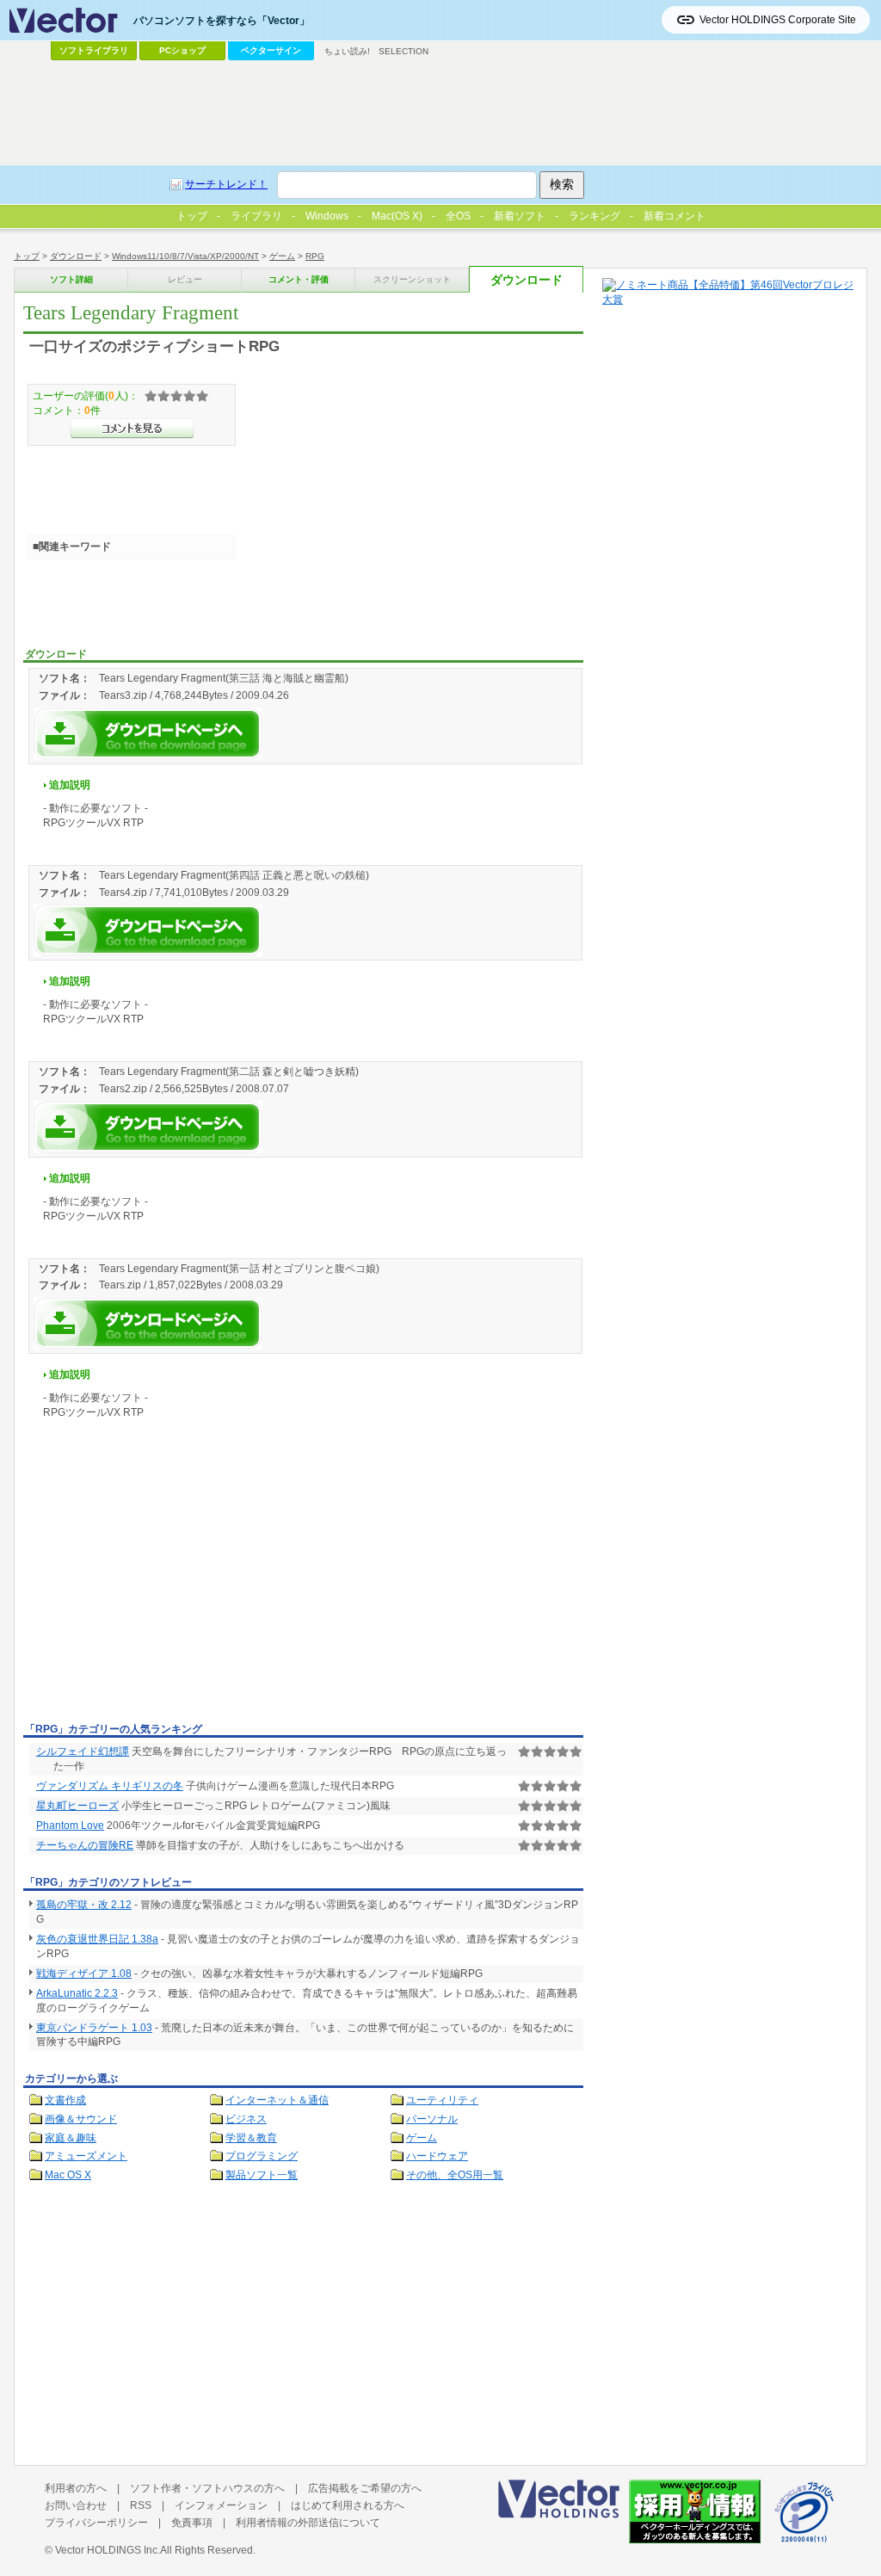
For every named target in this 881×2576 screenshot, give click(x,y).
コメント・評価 (299, 279)
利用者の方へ (76, 2488)
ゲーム (282, 256)
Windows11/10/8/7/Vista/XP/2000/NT (185, 256)
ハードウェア (437, 2156)
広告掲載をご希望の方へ (365, 2488)
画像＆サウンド (81, 2119)
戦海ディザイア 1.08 (84, 1974)
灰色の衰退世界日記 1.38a (97, 1939)
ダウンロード (76, 256)
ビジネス (246, 2119)
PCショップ (182, 50)
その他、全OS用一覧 (455, 2175)
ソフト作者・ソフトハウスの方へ (207, 2488)
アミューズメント (86, 2156)
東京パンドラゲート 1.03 (94, 2028)
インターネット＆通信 (277, 2100)
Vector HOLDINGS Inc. (108, 2550)
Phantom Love (70, 1825)
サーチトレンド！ (226, 184)
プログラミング (262, 2156)
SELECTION (404, 51)
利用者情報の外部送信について (308, 2523)
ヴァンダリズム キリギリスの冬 (110, 1786)
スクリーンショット (412, 279)
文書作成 (65, 2100)
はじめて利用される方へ (348, 2505)
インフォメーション (221, 2505)
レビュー (185, 279)
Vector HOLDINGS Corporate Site (778, 20)
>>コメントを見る (132, 429)
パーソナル (432, 2119)
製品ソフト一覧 (262, 2175)
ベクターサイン (271, 50)
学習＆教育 (251, 2138)
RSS (141, 2505)
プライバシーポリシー (96, 2523)
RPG (315, 256)
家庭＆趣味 (71, 2138)
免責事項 (192, 2523)
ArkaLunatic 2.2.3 (77, 1993)
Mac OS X (68, 2175)
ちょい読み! (347, 51)
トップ (27, 256)
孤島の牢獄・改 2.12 (84, 1905)
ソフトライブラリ (94, 50)
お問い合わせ (76, 2505)
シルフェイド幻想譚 (83, 1751)
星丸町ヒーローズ (77, 1806)
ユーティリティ (442, 2100)
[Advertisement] (168, 1588)
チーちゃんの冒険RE (85, 1845)
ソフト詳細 (71, 279)
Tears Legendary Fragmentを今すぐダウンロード (148, 734)
